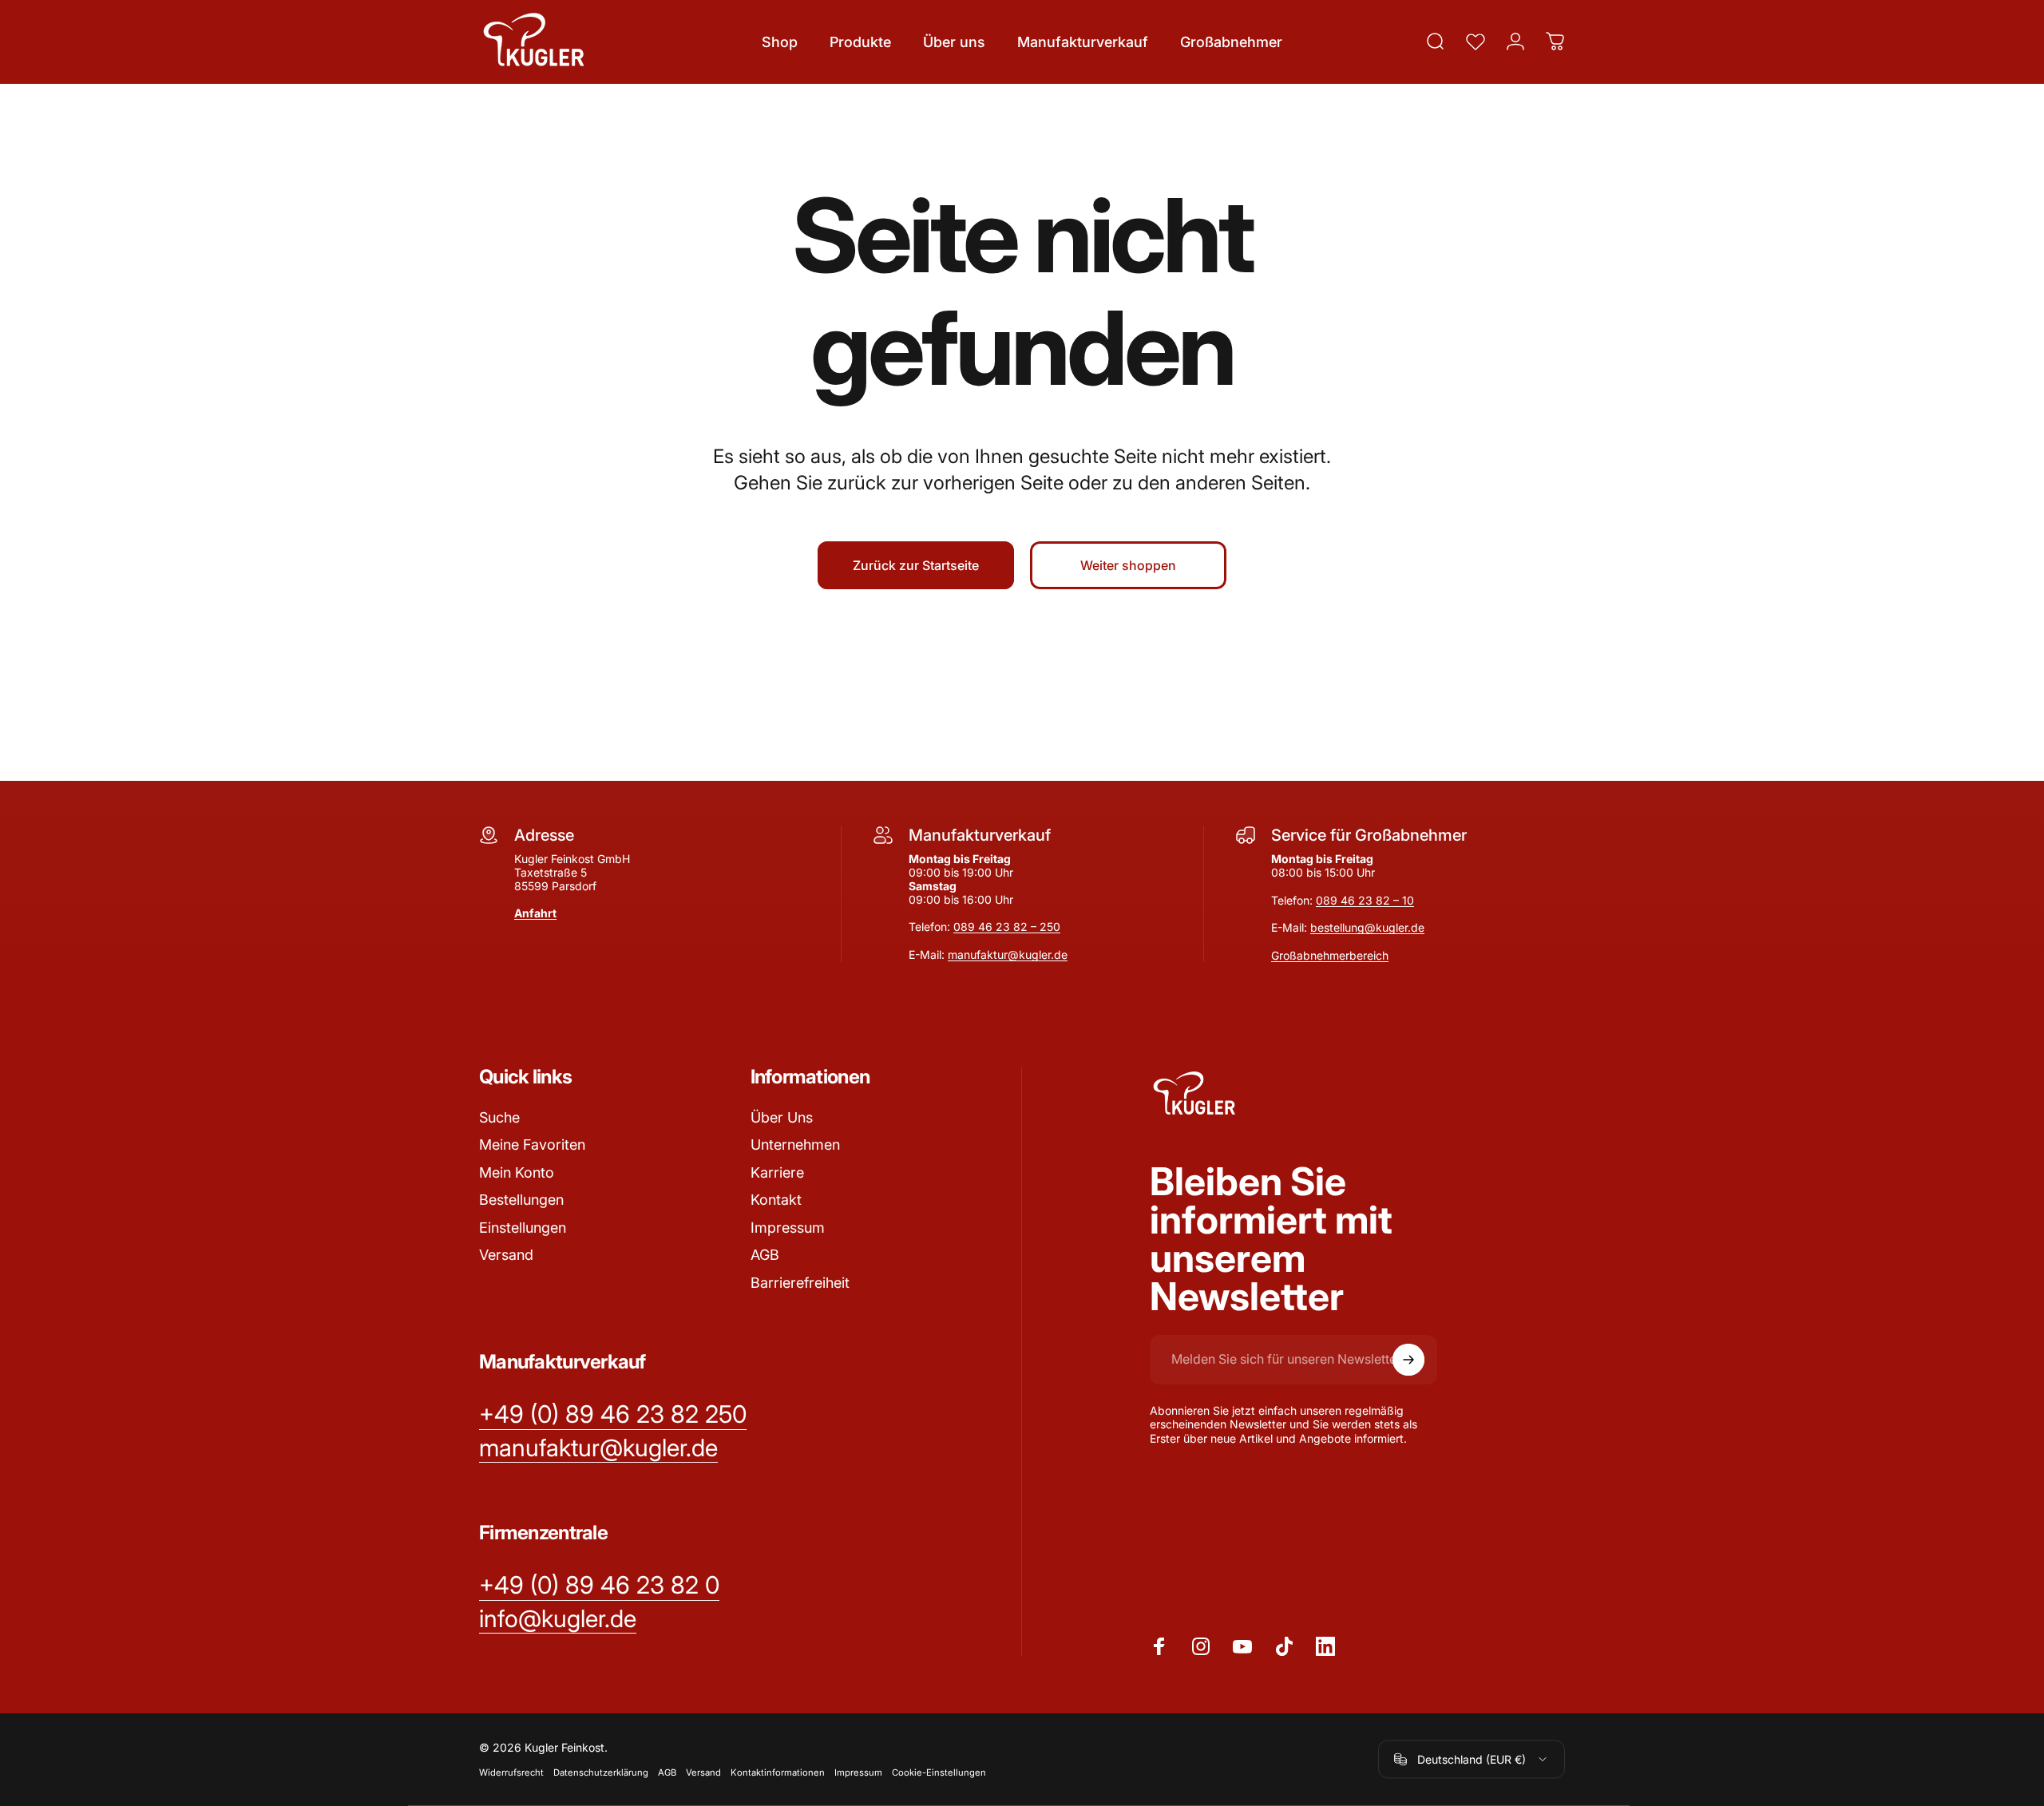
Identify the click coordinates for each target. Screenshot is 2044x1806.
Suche (499, 1117)
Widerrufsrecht (511, 1772)
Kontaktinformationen (778, 1772)
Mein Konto (517, 1172)
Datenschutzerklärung (601, 1772)
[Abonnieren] (1408, 1360)
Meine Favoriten (532, 1145)
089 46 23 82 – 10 (1365, 900)
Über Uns (782, 1117)
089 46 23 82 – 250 (1007, 927)
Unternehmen (795, 1145)
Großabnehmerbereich (1330, 955)
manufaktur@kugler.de (1008, 954)
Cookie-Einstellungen (939, 1772)
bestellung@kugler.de (1367, 927)
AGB (765, 1255)
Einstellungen (523, 1228)
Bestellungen (521, 1200)
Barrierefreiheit (800, 1283)
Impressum (788, 1228)
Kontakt (776, 1200)
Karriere (777, 1172)
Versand (506, 1255)
